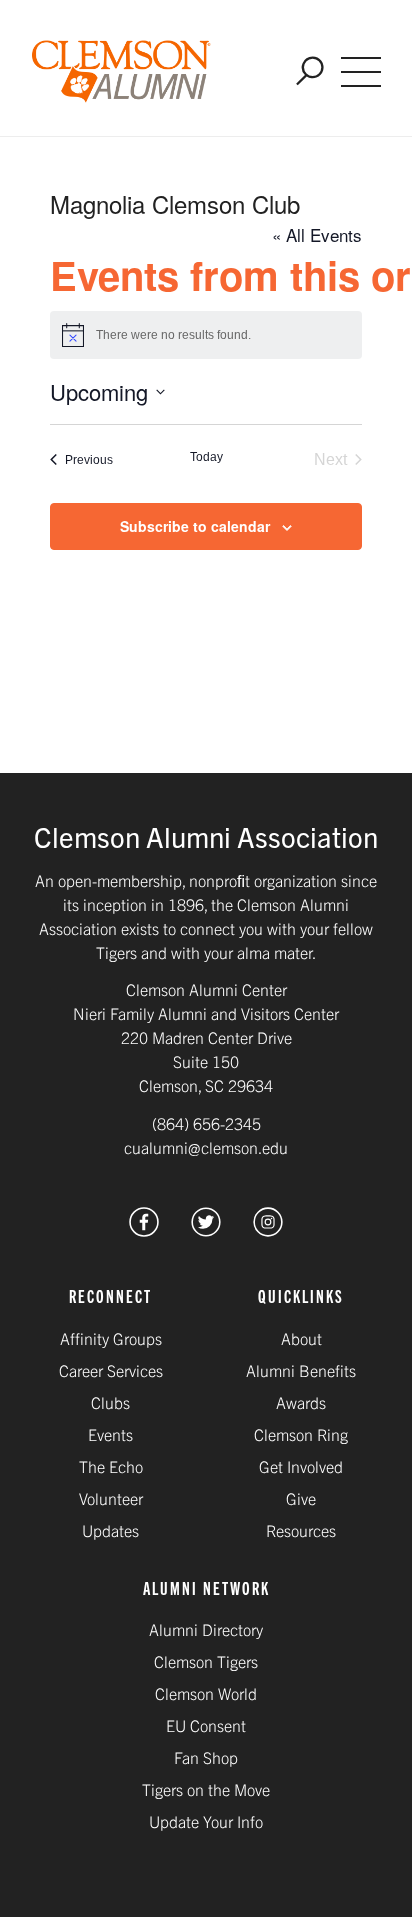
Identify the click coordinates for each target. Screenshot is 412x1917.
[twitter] (206, 1229)
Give (301, 1498)
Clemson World (206, 1693)
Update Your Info (206, 1821)
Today (206, 457)
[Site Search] (310, 72)
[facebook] (144, 1229)
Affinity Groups (111, 1338)
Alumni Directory (206, 1629)
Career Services (111, 1370)
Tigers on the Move (206, 1789)
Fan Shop (206, 1757)
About (301, 1338)
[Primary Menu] (361, 72)
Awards (301, 1402)
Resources (301, 1530)
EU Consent (206, 1725)
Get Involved (301, 1466)
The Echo (111, 1466)
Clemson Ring (301, 1434)
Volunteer (111, 1498)
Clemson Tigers (206, 1661)
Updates (110, 1530)
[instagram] (268, 1229)
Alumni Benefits (301, 1370)
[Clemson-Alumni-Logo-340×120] (121, 72)
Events (110, 1434)
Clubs (110, 1402)
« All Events (317, 234)
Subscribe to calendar (195, 526)
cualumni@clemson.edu (206, 1147)
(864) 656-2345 (206, 1123)
